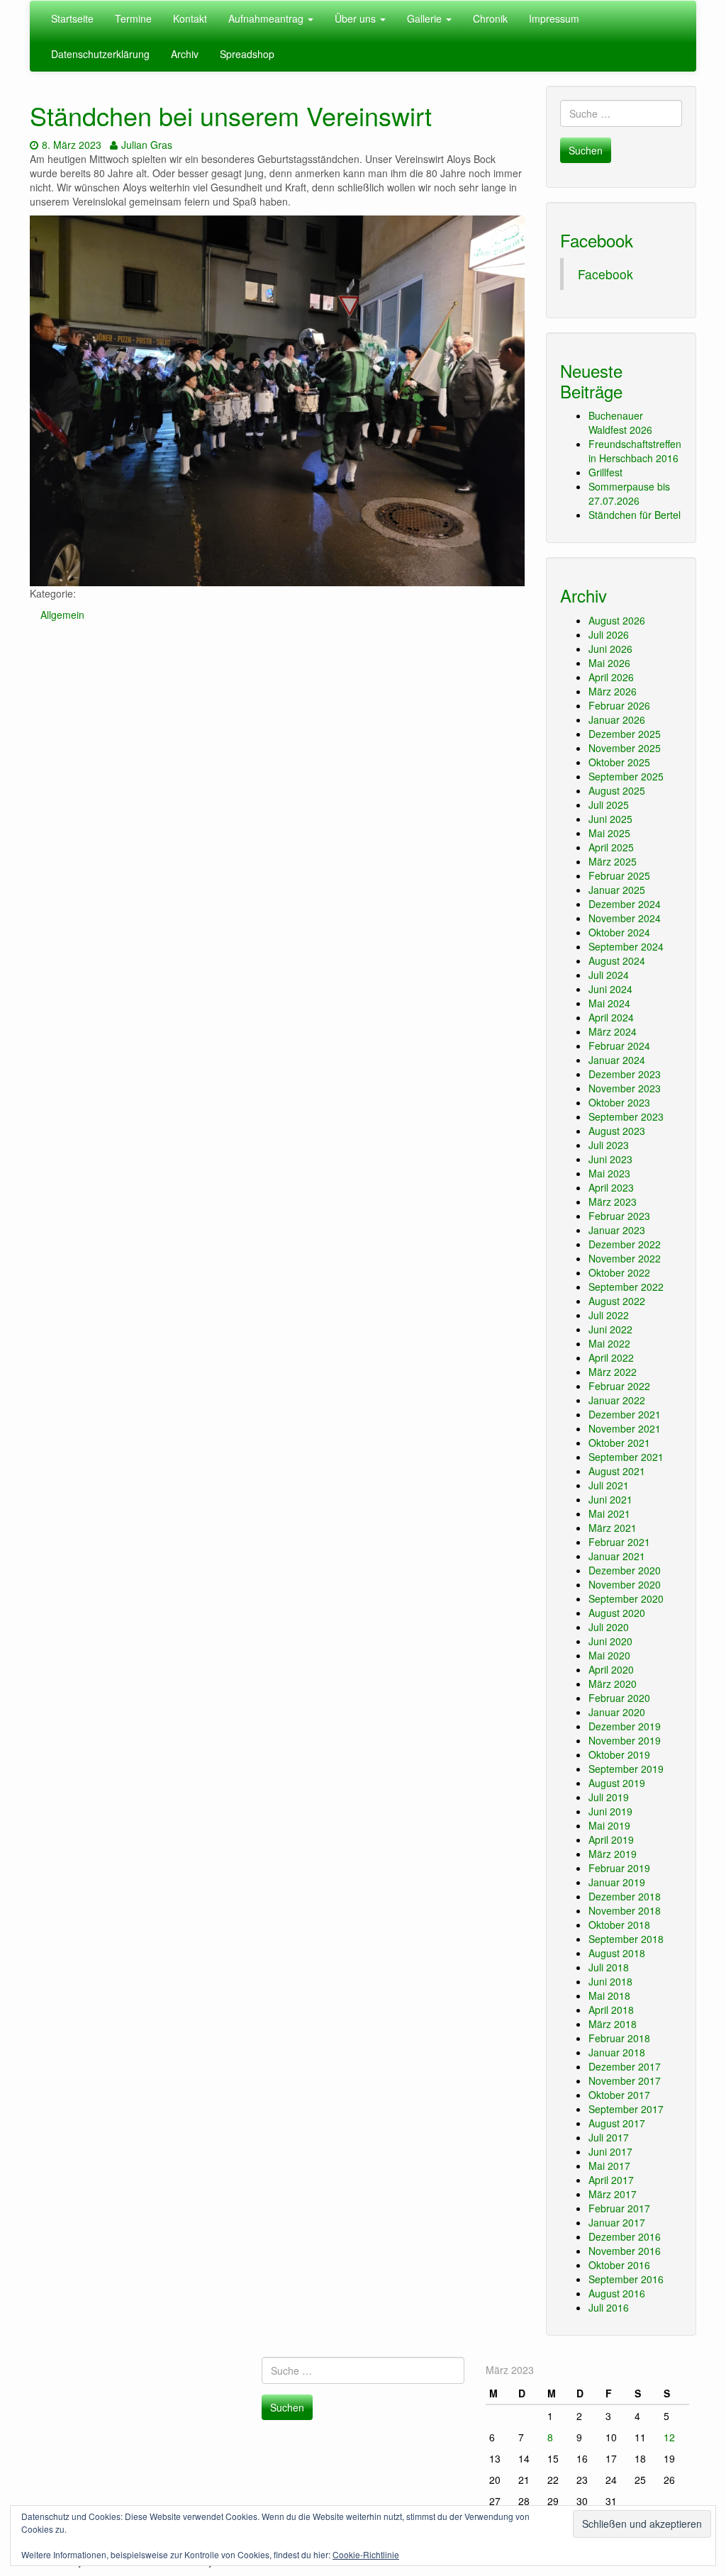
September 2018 (626, 1939)
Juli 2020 (609, 1627)
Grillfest (605, 472)
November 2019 (625, 1740)
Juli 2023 (609, 1145)
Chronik (490, 18)
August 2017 (617, 2123)
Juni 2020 (610, 1641)
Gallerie (426, 18)
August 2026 (617, 620)
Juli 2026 (609, 634)
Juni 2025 (610, 819)
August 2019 (617, 1783)
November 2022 (625, 1258)
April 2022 (611, 1357)
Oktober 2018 (619, 1925)
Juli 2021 (609, 1485)
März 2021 (613, 1528)
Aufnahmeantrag (267, 18)
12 (669, 2437)
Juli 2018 (609, 1967)
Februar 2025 (619, 875)
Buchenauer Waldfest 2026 (620, 422)
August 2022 (617, 1301)
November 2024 (625, 918)
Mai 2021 (609, 1513)
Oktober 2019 (619, 1754)
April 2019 (611, 1839)
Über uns (357, 18)
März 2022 (613, 1372)
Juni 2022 (610, 1329)
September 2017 (626, 2109)
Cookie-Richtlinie (366, 2554)
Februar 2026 (619, 705)
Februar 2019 (619, 1868)
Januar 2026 (617, 719)
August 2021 (617, 1471)
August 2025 (617, 790)
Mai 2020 (609, 1655)
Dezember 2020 (625, 1570)
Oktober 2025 (619, 762)
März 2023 (613, 1202)
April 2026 (611, 677)
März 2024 (613, 1031)
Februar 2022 (619, 1386)
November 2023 (625, 1088)
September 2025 (626, 776)
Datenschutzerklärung (100, 54)
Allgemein (62, 615)
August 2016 (617, 2293)
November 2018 (625, 1910)
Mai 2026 (609, 663)
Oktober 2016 (619, 2265)
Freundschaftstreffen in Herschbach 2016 (635, 451)
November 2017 (625, 2081)
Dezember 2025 (625, 734)
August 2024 (617, 961)
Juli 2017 (609, 2137)
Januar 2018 (617, 2052)
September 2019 (626, 1769)
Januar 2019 (617, 1882)
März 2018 (613, 2024)
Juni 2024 (610, 989)
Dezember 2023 (625, 1074)
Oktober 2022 (619, 1272)
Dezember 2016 (625, 2236)
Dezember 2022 (625, 1244)
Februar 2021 (619, 1542)
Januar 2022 (617, 1400)
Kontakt (190, 18)
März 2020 (613, 1684)
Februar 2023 (619, 1216)
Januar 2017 (617, 2222)
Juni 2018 (610, 1981)
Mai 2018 (609, 1995)
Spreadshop (247, 54)
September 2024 (626, 946)
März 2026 (613, 691)
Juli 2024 (609, 975)
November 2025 (625, 748)
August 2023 (617, 1131)
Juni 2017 (610, 2151)
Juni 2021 (610, 1499)
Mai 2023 (609, 1173)
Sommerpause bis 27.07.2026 (629, 493)
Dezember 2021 (625, 1414)
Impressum (554, 18)
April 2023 (611, 1187)
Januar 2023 (617, 1230)
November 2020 (625, 1584)
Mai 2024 (609, 1003)
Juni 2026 (610, 649)
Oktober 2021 (619, 1443)
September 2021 (626, 1457)
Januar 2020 (617, 1712)
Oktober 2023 (619, 1102)
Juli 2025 (609, 805)
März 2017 (613, 2194)
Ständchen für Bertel (635, 515)
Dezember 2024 (625, 904)
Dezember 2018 (625, 1896)
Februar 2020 (619, 1698)
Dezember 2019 (625, 1726)
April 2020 (611, 1669)
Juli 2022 (609, 1315)
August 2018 (617, 1953)
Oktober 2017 (619, 2095)
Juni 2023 (610, 1159)
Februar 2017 (619, 2208)
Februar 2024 (619, 1046)
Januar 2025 (617, 890)
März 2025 (613, 861)
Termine (133, 18)
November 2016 (625, 2251)
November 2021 (625, 1428)
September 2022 (626, 1287)
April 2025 (611, 847)
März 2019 (613, 1854)
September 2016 (626, 2279)
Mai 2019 (609, 1825)
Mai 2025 (609, 833)
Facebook (597, 240)
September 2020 (626, 1598)
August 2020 (617, 1613)
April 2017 (611, 2180)
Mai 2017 (609, 2166)
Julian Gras (146, 145)
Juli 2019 (609, 1797)
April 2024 (611, 1017)
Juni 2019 (610, 1811)
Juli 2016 (609, 2307)
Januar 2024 (617, 1060)
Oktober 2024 (619, 932)
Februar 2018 (619, 2038)
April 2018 (611, 2010)
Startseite (72, 18)
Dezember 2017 (625, 2066)
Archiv (185, 54)
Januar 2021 (617, 1556)
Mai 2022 (609, 1343)
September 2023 (626, 1116)
